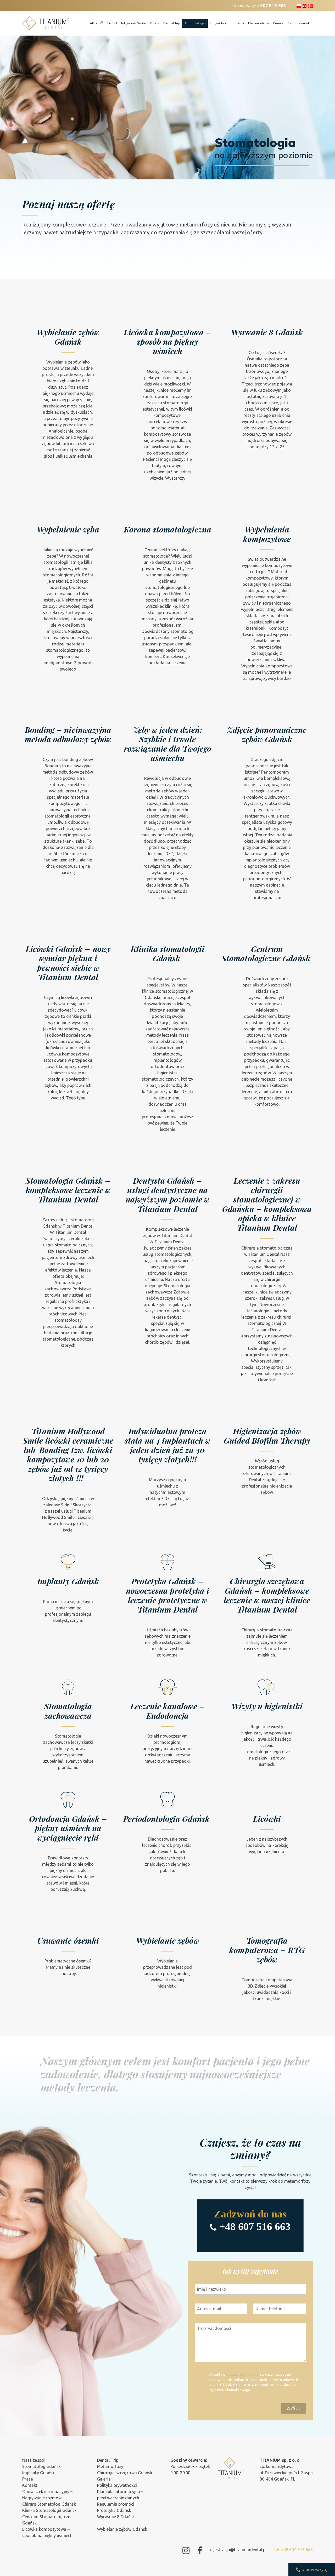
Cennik (278, 23)
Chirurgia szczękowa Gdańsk (125, 2473)
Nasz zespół (34, 2460)
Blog (291, 23)
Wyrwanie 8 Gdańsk (116, 2517)
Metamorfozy (258, 23)
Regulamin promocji (116, 2504)
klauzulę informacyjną (243, 2374)
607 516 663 (273, 5)
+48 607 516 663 (255, 2226)
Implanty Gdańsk (38, 2473)
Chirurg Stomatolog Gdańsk (49, 2504)
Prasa (28, 2479)
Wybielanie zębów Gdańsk (122, 2529)
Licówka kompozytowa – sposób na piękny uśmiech (47, 2532)
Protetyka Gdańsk (114, 2510)
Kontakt (305, 23)
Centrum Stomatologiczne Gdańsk (47, 2520)
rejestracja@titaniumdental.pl (238, 2550)
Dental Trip (172, 23)
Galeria (104, 2479)
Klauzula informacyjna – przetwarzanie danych (120, 2495)
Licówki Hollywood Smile (127, 23)
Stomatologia (195, 23)
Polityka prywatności (117, 2485)
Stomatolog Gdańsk (41, 2466)
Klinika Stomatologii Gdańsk (49, 2510)
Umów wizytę (314, 2569)
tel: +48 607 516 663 (294, 2550)
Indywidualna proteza (227, 23)
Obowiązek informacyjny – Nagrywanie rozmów (47, 2495)
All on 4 (96, 23)
